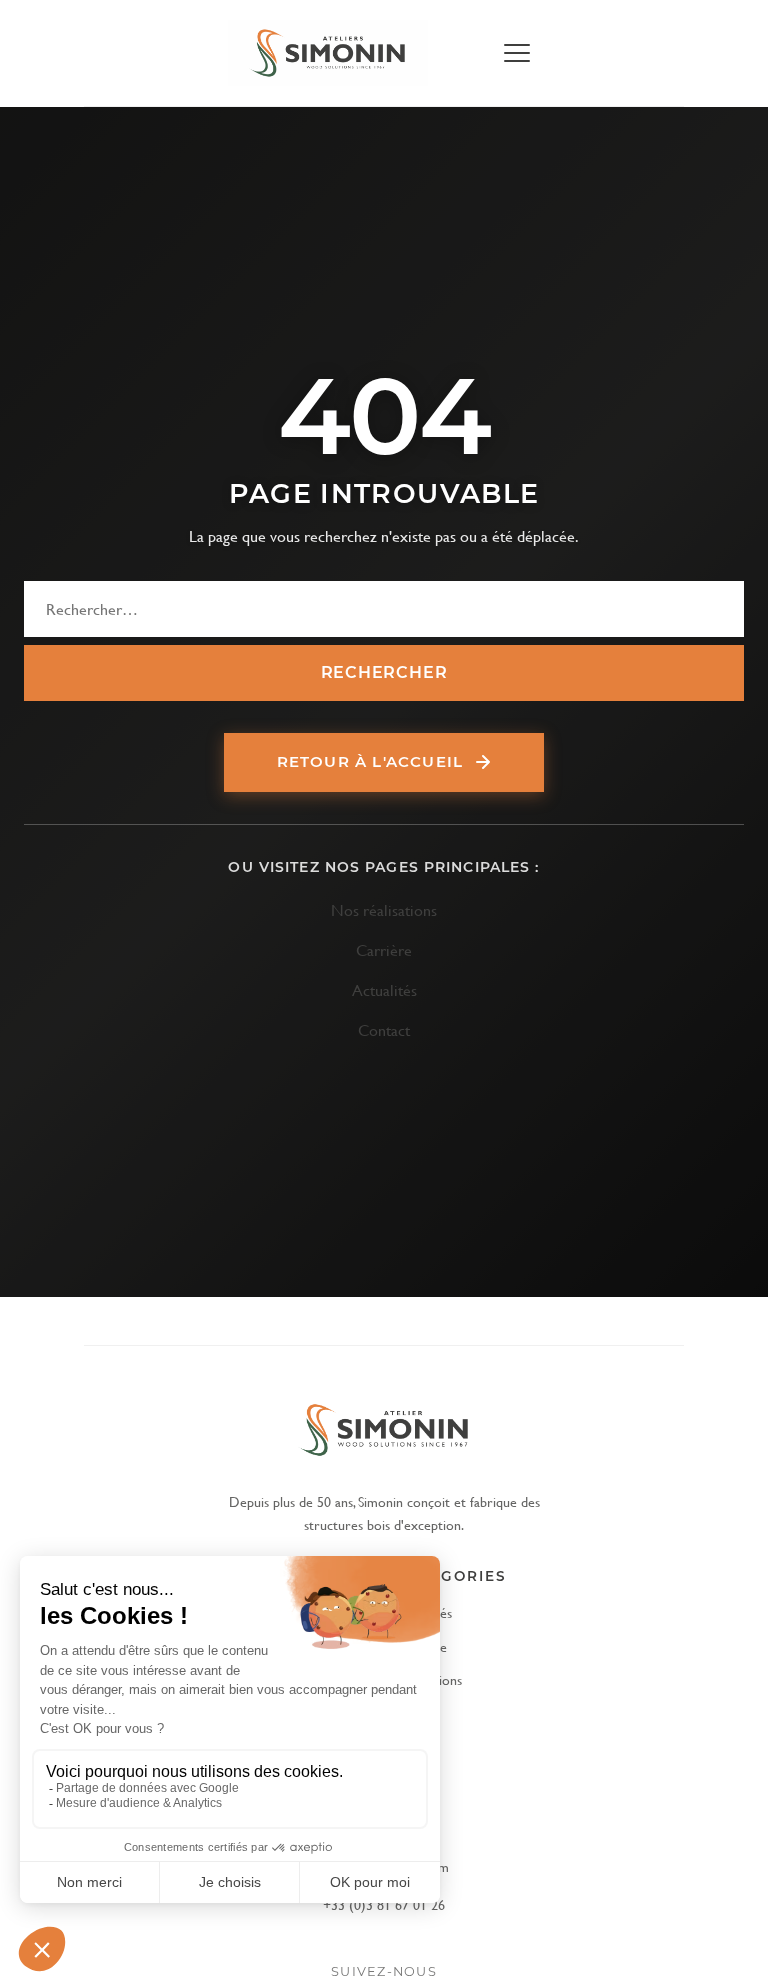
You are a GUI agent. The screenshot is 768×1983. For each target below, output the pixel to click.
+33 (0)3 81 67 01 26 (384, 1904)
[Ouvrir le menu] (516, 53)
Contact (384, 1029)
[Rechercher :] (384, 609)
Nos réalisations (384, 909)
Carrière (384, 949)
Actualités (384, 989)
